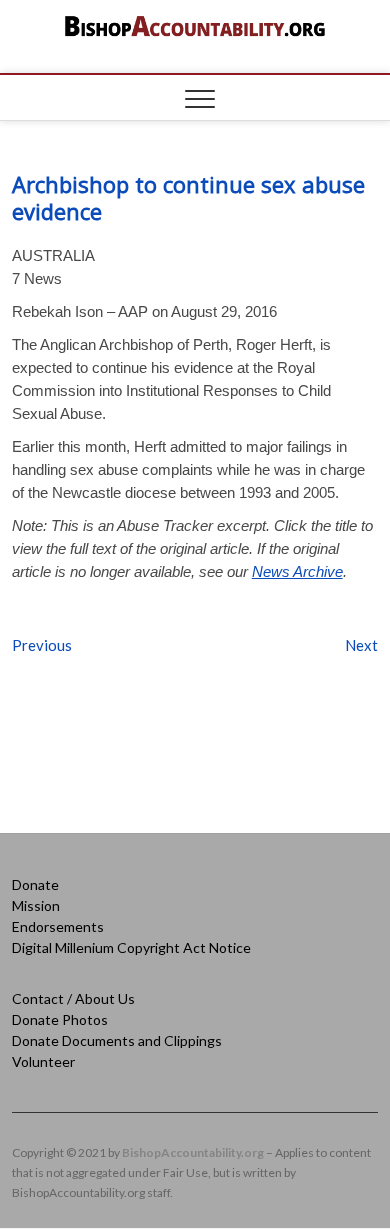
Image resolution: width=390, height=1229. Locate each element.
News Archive (297, 571)
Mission (36, 905)
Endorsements (58, 926)
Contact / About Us (73, 998)
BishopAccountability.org (193, 1152)
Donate (35, 884)
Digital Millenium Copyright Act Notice (131, 947)
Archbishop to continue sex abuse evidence (188, 197)
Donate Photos (60, 1019)
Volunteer (43, 1061)
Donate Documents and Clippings (117, 1040)
